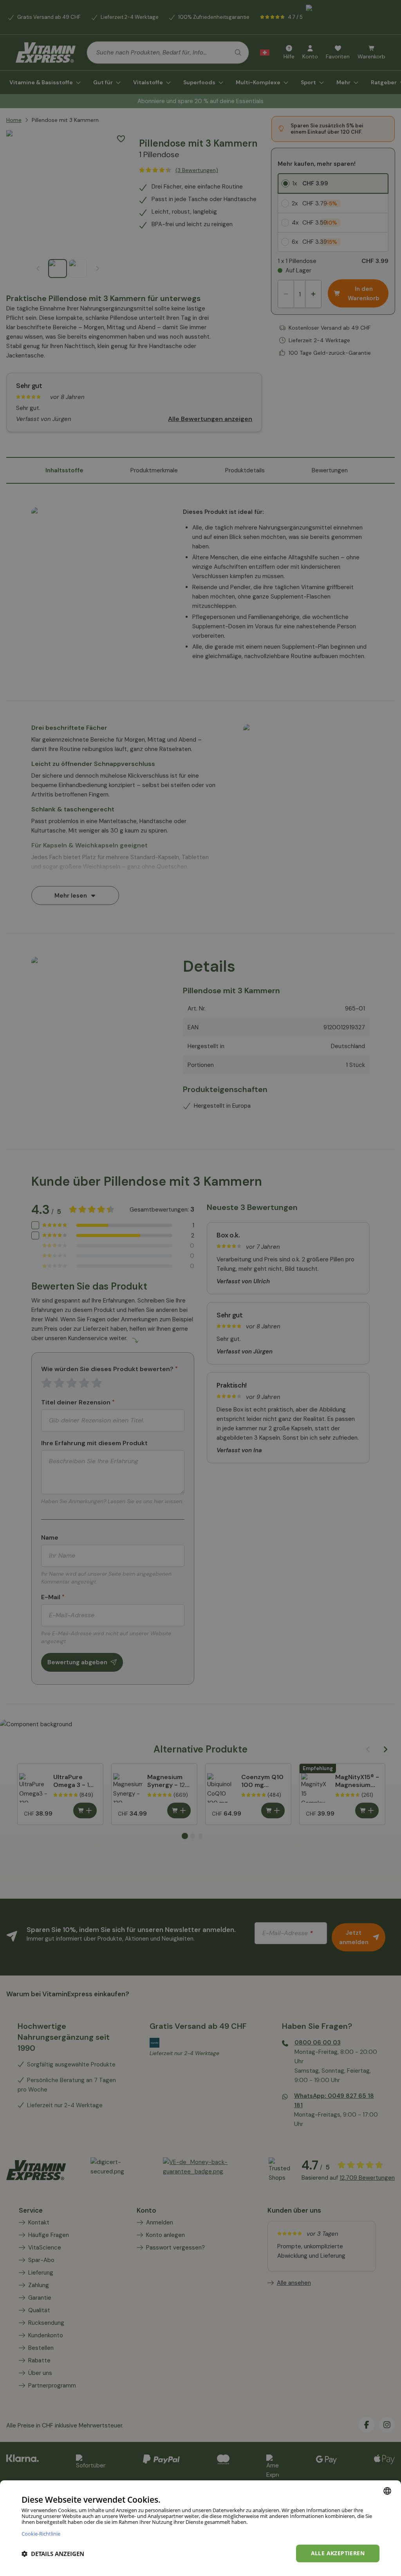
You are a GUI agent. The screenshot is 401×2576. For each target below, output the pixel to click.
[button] (53, 2554)
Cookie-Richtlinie (41, 2533)
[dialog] (200, 2528)
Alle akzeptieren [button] (338, 2553)
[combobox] (387, 2491)
